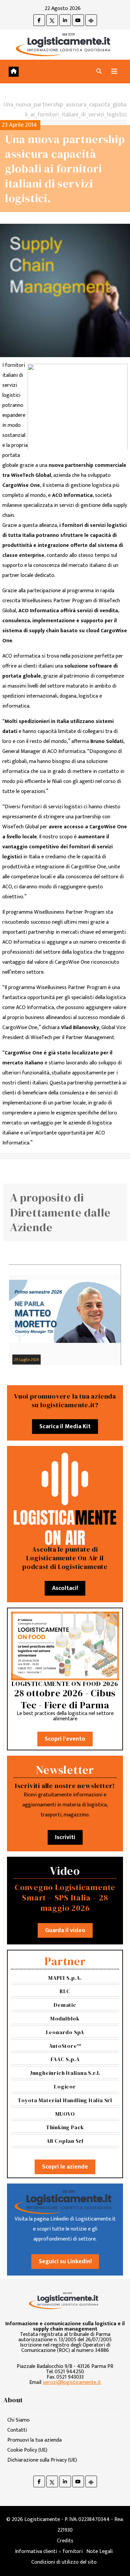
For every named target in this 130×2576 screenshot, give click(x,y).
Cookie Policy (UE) (27, 2450)
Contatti (17, 2430)
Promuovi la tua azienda (34, 2440)
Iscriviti (65, 1837)
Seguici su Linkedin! (65, 2262)
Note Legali (99, 2551)
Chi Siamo (18, 2420)
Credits (65, 2541)
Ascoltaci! (65, 1588)
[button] (99, 72)
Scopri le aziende (65, 2167)
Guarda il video (65, 1930)
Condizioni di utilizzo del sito (64, 2562)
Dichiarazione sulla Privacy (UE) (42, 2460)
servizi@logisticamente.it (72, 2382)
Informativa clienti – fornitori (49, 2551)
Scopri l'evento (65, 1739)
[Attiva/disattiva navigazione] (114, 72)
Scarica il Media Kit (65, 1427)
